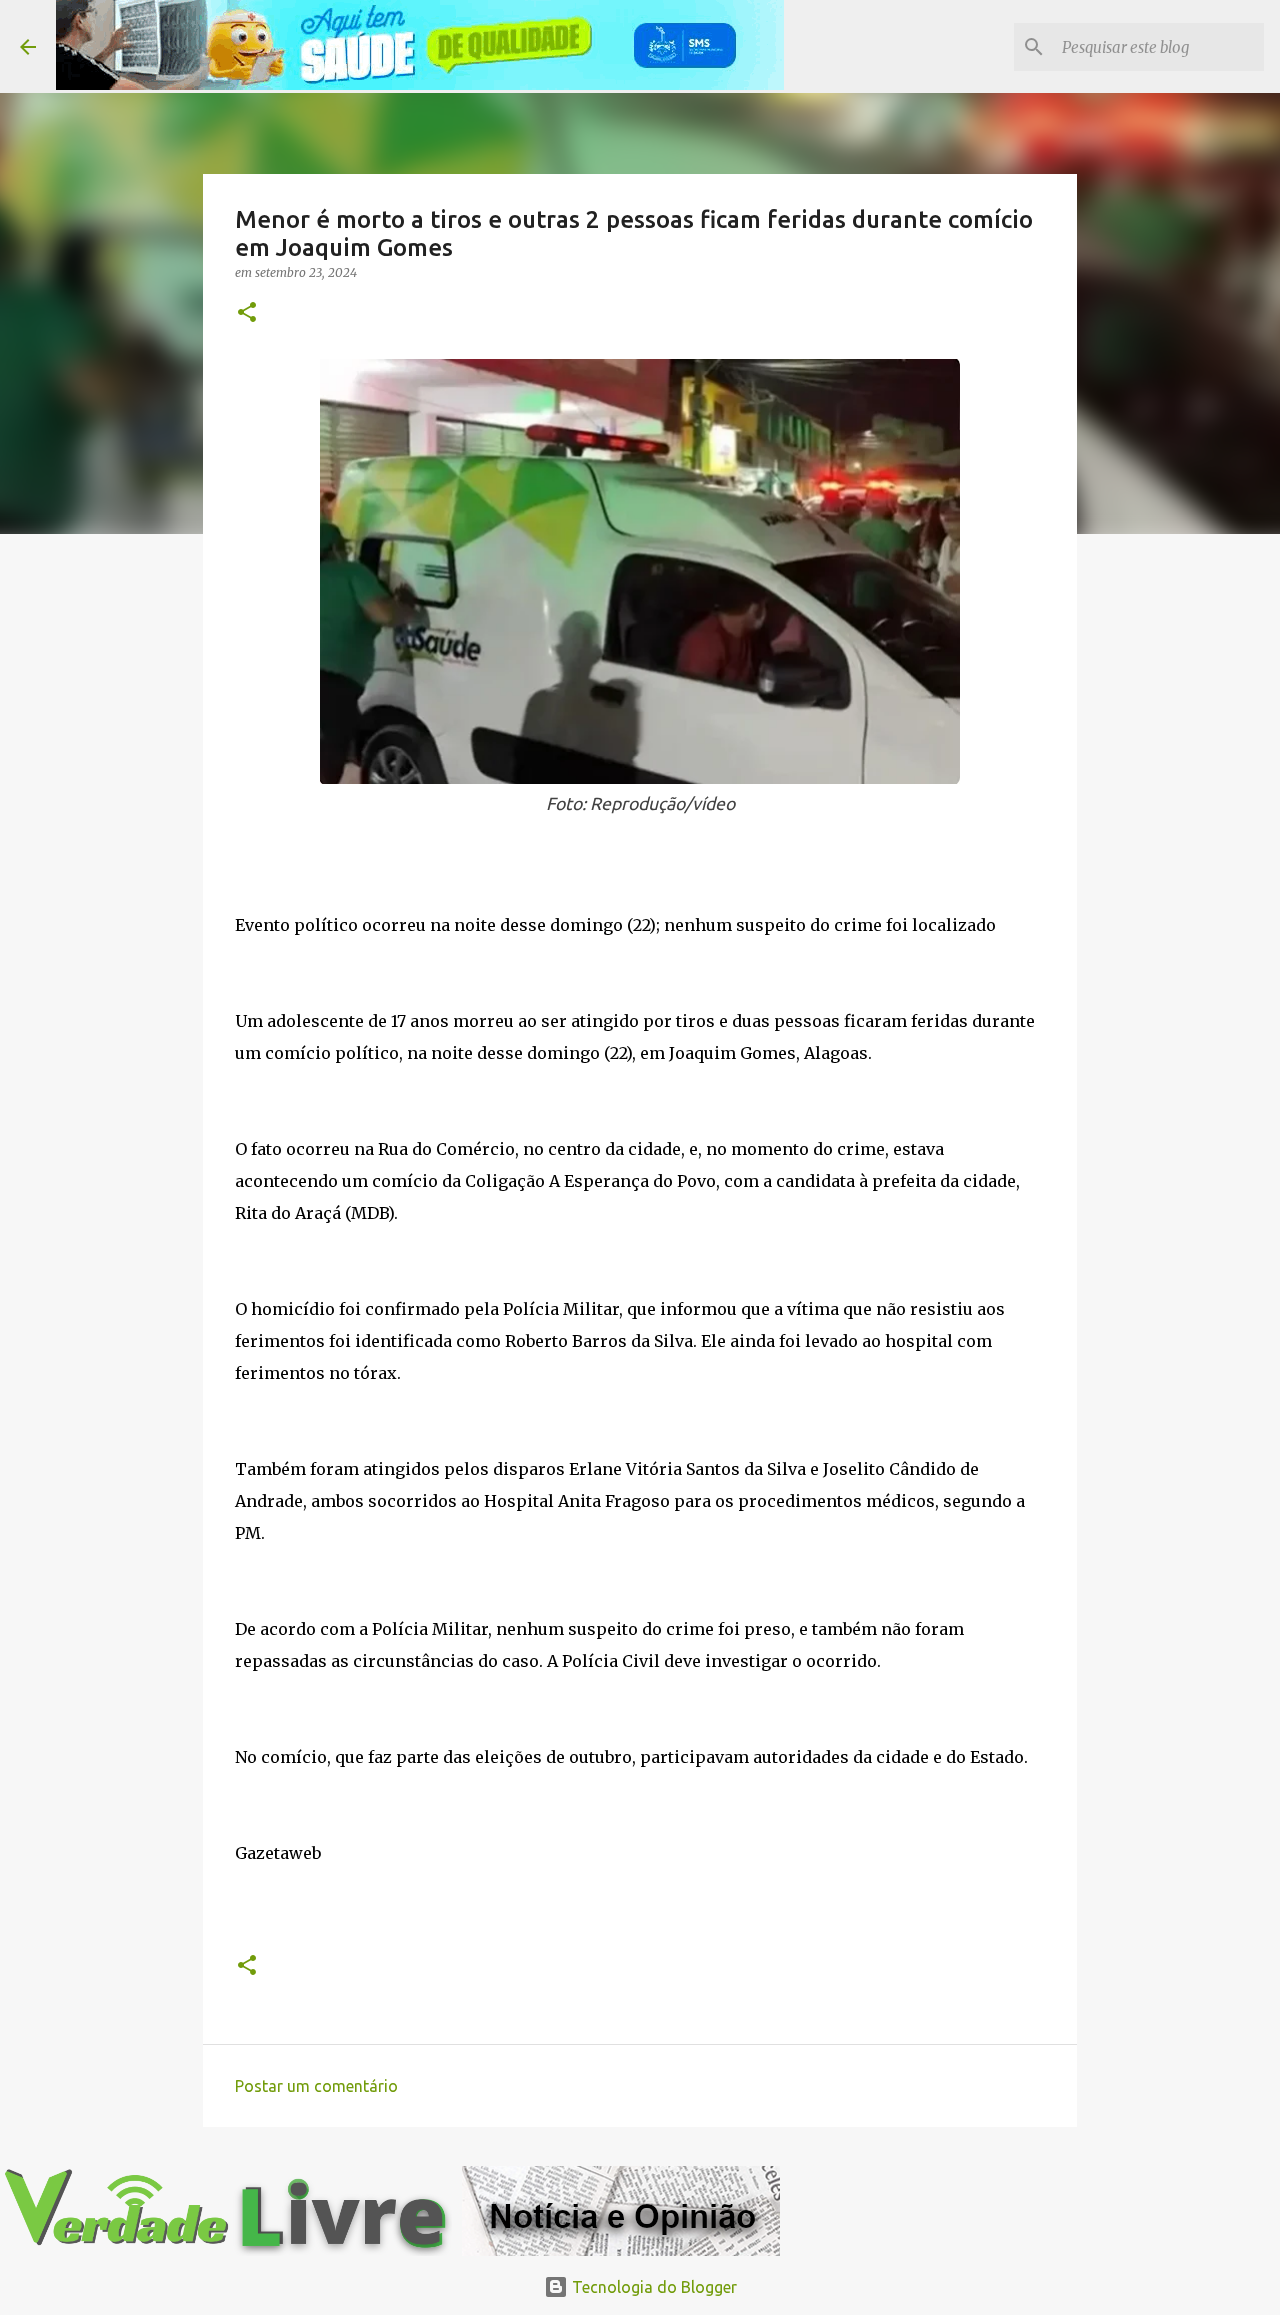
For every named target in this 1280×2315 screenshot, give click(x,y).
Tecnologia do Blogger (652, 2287)
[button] (247, 313)
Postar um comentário (316, 2086)
